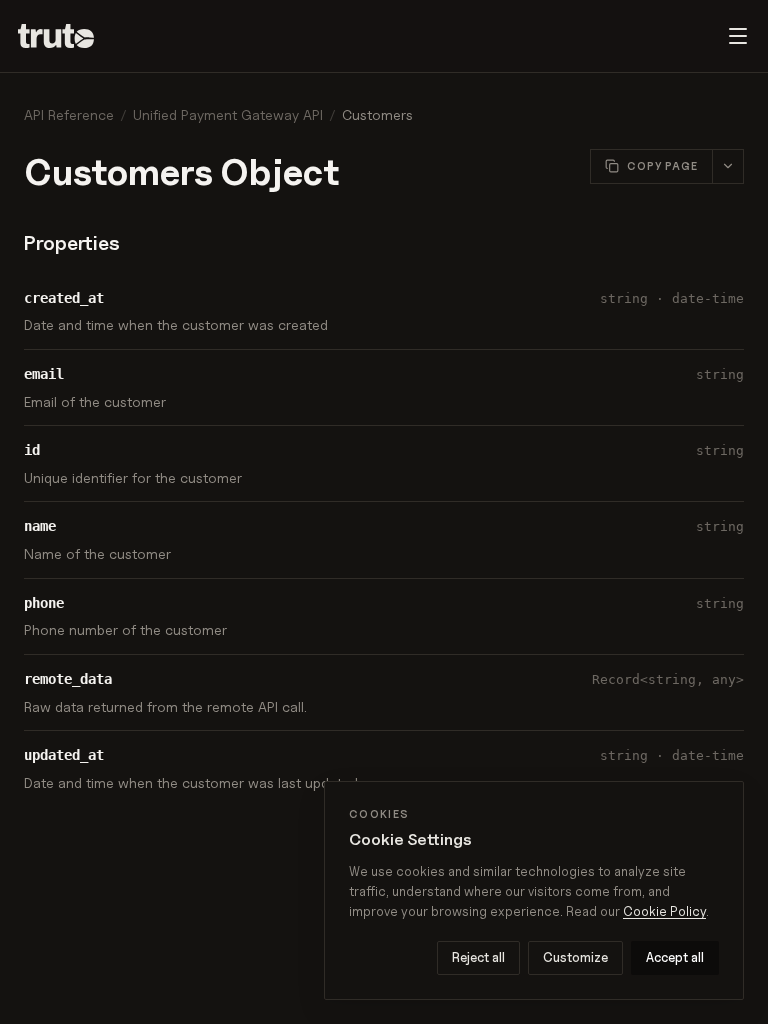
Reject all (478, 957)
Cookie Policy (664, 911)
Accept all (675, 957)
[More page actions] (727, 166)
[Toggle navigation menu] (738, 36)
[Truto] (68, 36)
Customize (575, 957)
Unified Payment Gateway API (228, 114)
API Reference (69, 114)
